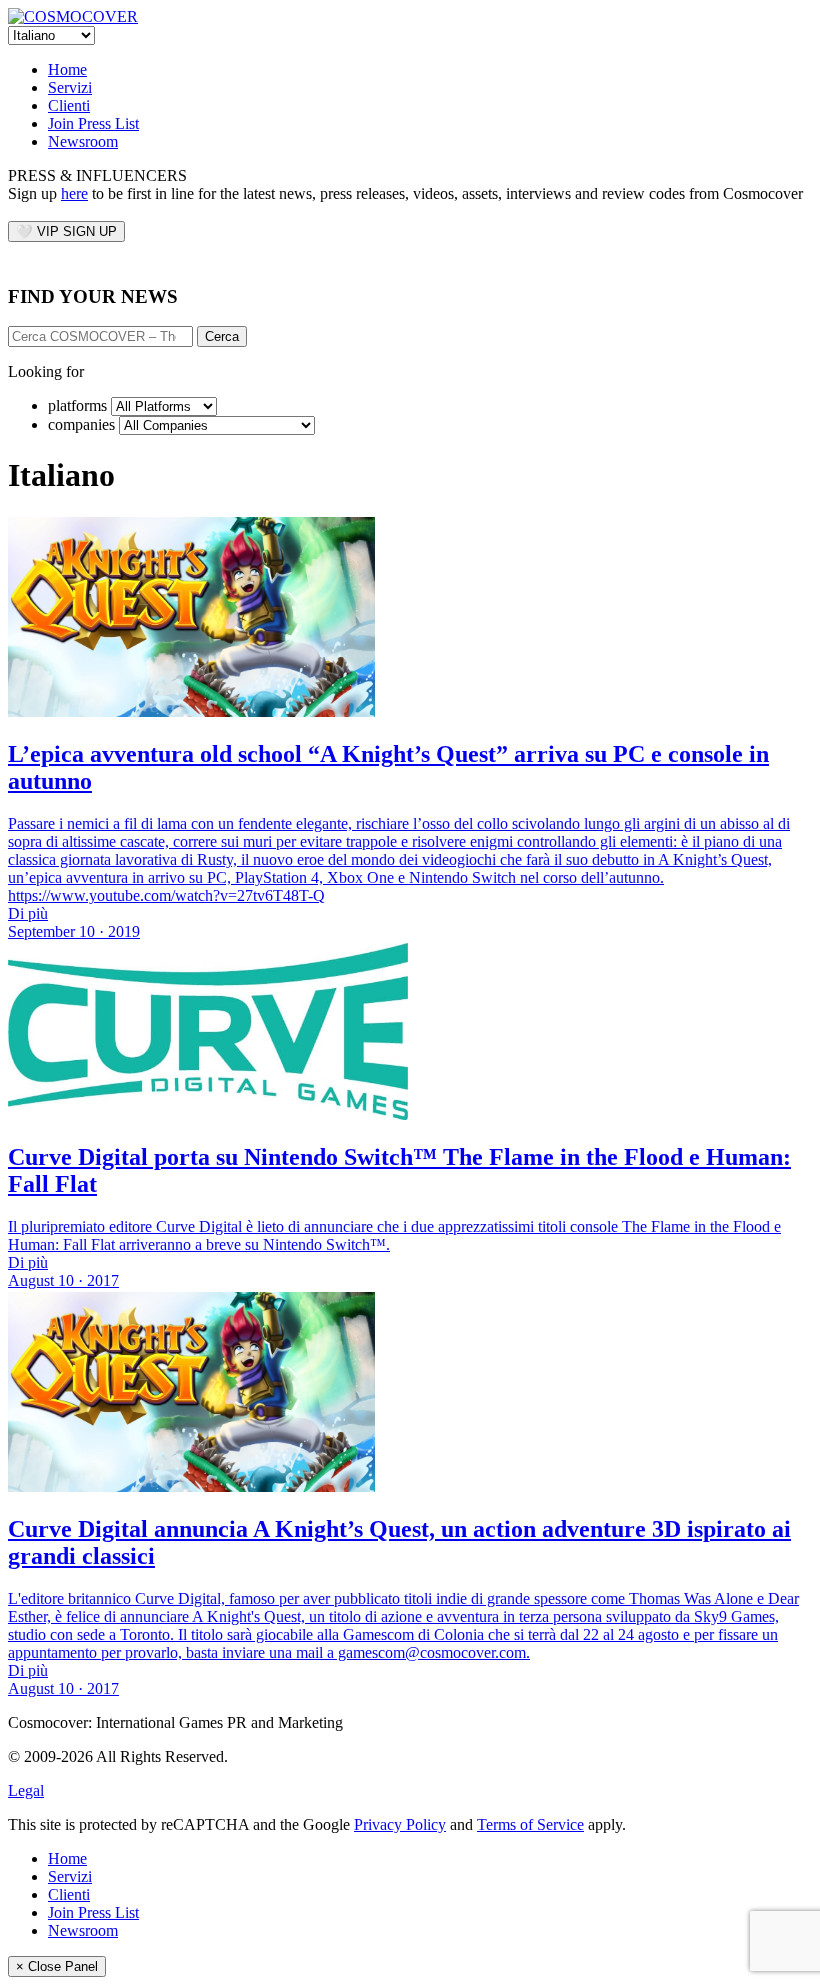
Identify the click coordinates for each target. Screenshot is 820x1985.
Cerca (222, 336)
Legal (26, 1790)
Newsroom (83, 141)
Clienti (69, 105)
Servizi (70, 87)
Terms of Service (530, 1824)
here (74, 193)
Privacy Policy (400, 1824)
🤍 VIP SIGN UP (66, 231)
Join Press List (93, 123)
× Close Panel (57, 1966)
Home (67, 69)
